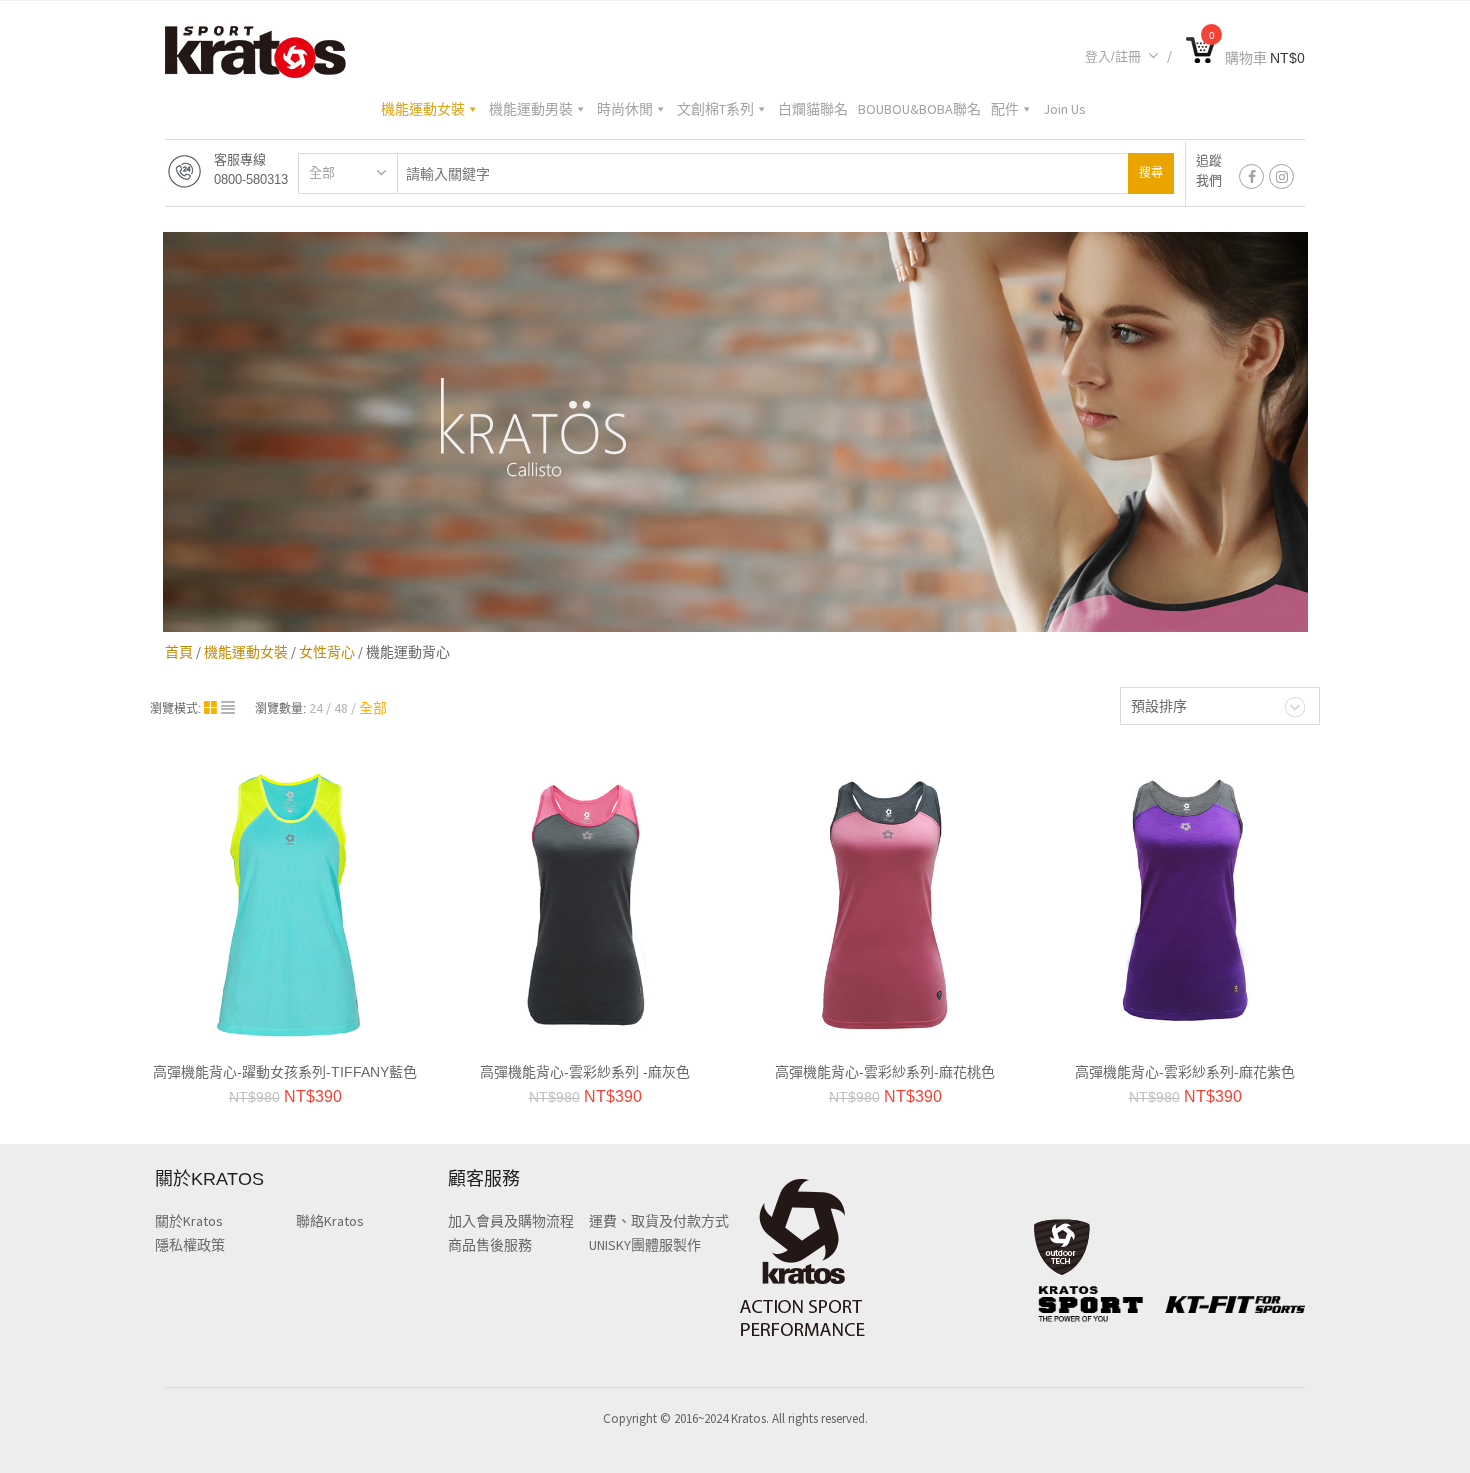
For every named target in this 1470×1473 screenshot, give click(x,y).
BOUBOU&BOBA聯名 (919, 109)
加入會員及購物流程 (511, 1221)
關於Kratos (189, 1221)
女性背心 (327, 652)
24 (316, 708)
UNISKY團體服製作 (645, 1245)
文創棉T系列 (715, 109)
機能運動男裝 (531, 109)
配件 (1005, 109)
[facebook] (1251, 176)
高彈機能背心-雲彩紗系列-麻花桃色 (885, 1072)
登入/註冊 (1113, 56)
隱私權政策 (190, 1245)
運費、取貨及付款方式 (659, 1221)
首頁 (179, 652)
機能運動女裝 (423, 109)
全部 (322, 172)
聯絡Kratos (330, 1221)
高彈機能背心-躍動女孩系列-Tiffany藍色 (285, 1072)
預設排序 (1159, 706)
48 (341, 708)
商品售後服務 (490, 1245)
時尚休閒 (625, 109)
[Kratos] (255, 50)
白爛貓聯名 (813, 109)
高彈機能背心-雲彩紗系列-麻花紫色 (1185, 1072)
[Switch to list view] (228, 708)
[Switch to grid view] (212, 708)
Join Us (1064, 109)
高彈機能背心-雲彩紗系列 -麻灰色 (585, 1072)
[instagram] (1281, 176)
